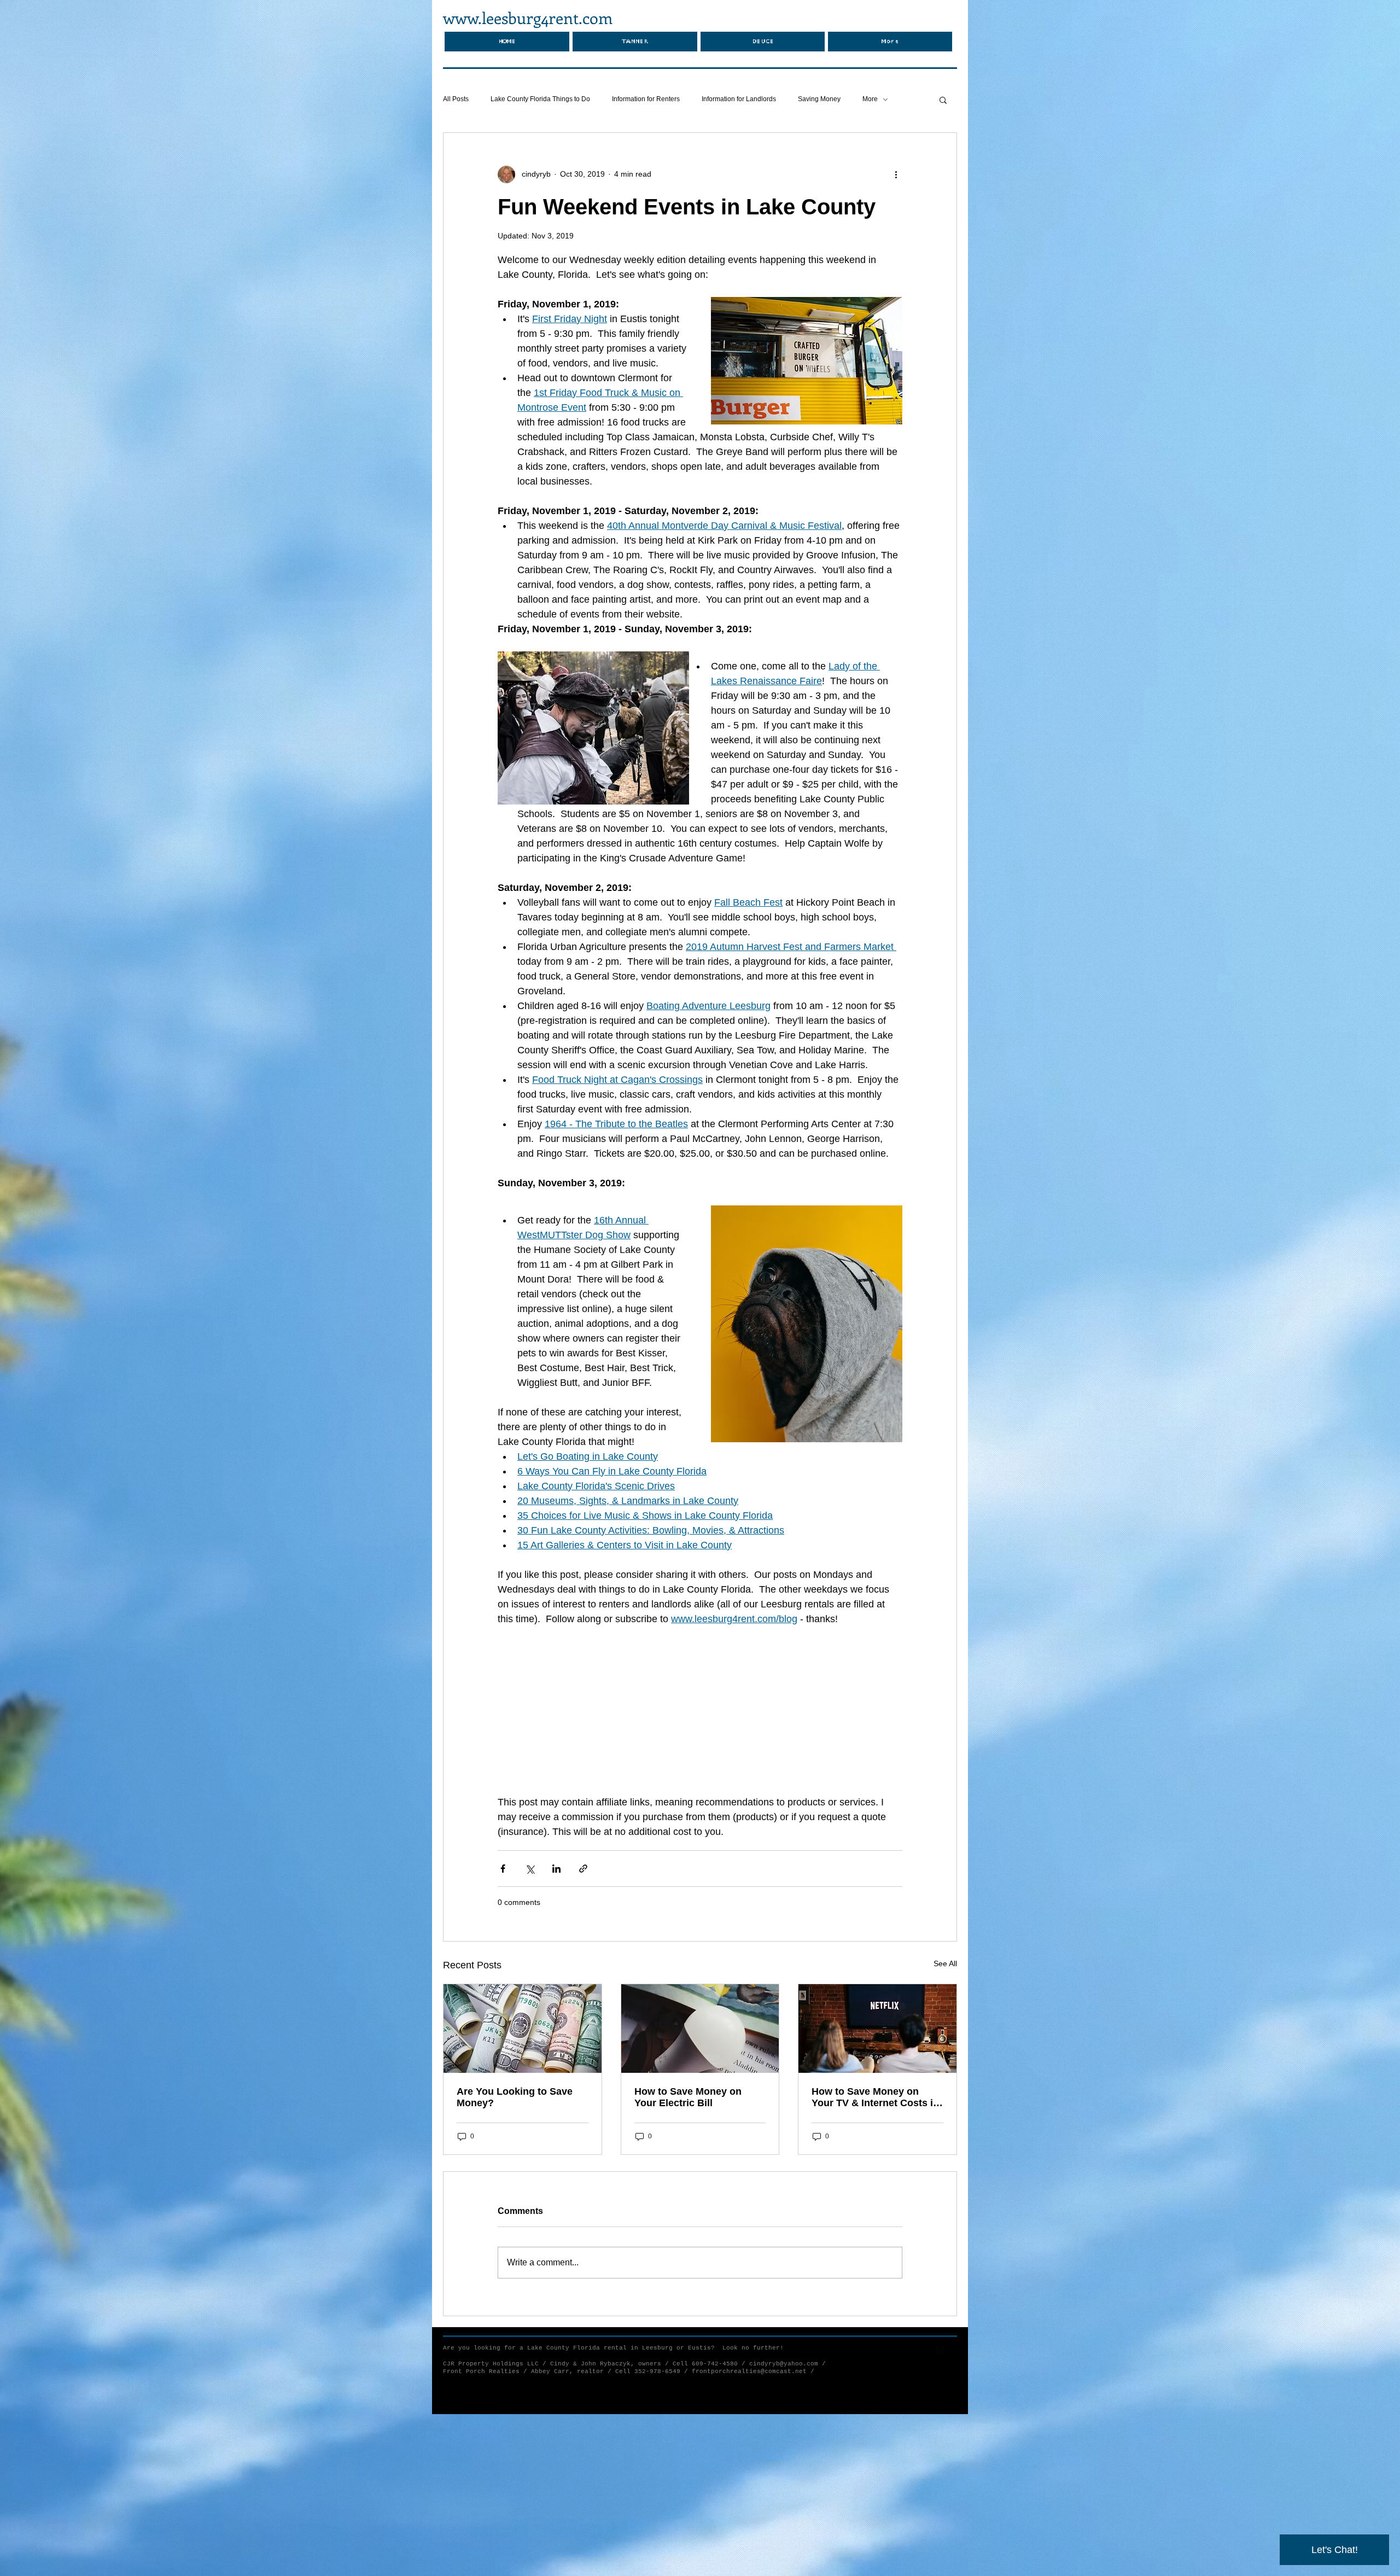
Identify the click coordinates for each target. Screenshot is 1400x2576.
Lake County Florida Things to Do (540, 99)
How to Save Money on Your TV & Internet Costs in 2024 (875, 2097)
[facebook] (940, 2349)
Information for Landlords (739, 99)
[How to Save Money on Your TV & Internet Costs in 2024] (877, 2029)
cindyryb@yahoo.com (784, 2364)
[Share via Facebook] (503, 1869)
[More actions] (896, 174)
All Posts (456, 99)
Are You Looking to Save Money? (515, 2097)
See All (945, 1963)
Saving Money (819, 99)
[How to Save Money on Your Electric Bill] (700, 2029)
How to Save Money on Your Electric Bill (688, 2097)
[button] (943, 100)
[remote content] (700, 1711)
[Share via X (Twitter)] (530, 1869)
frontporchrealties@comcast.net (749, 2371)
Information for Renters (646, 99)
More (870, 99)
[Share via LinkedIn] (556, 1869)
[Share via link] (583, 1869)
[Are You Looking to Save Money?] (523, 2029)
